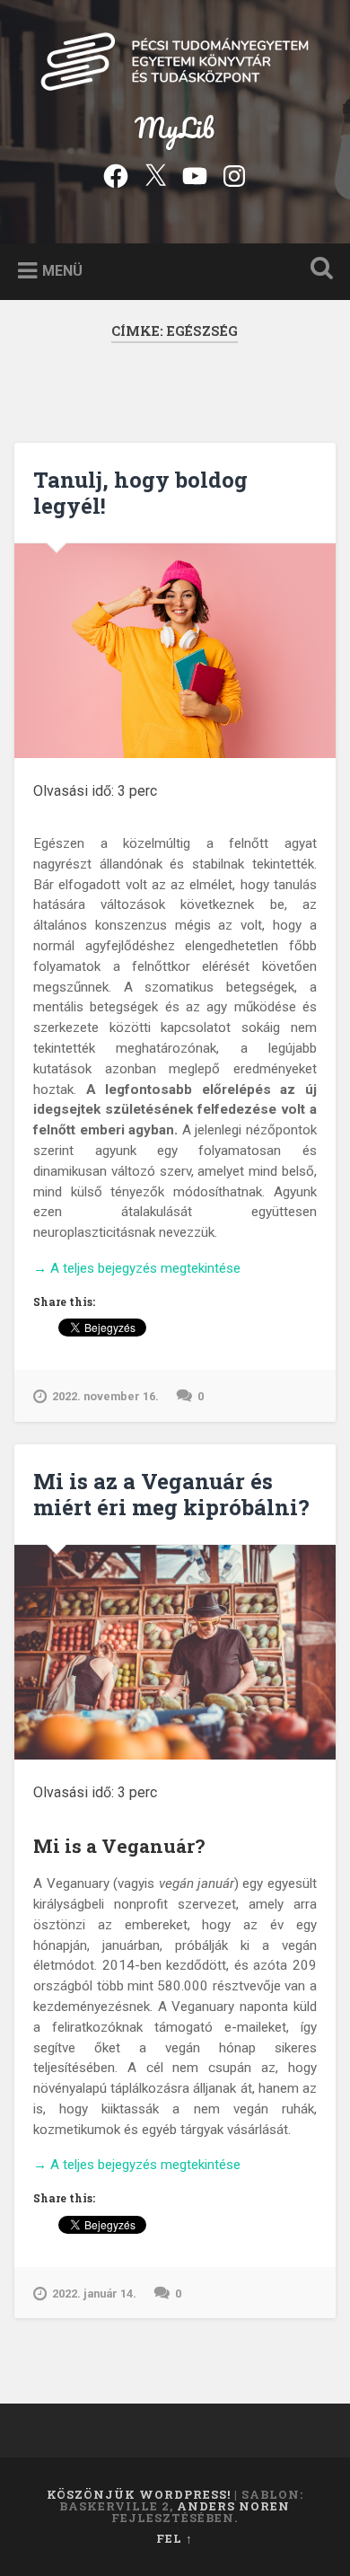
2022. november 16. (105, 1396)
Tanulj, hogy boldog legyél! (140, 493)
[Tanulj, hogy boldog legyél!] (175, 651)
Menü (62, 270)
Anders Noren (233, 2506)
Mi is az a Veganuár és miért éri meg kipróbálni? (171, 1494)
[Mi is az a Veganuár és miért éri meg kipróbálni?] (175, 1652)
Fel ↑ (175, 2538)
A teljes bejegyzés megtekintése (137, 1269)
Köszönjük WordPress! (139, 2494)
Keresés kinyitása (319, 270)
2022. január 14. (94, 2294)
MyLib (175, 128)
